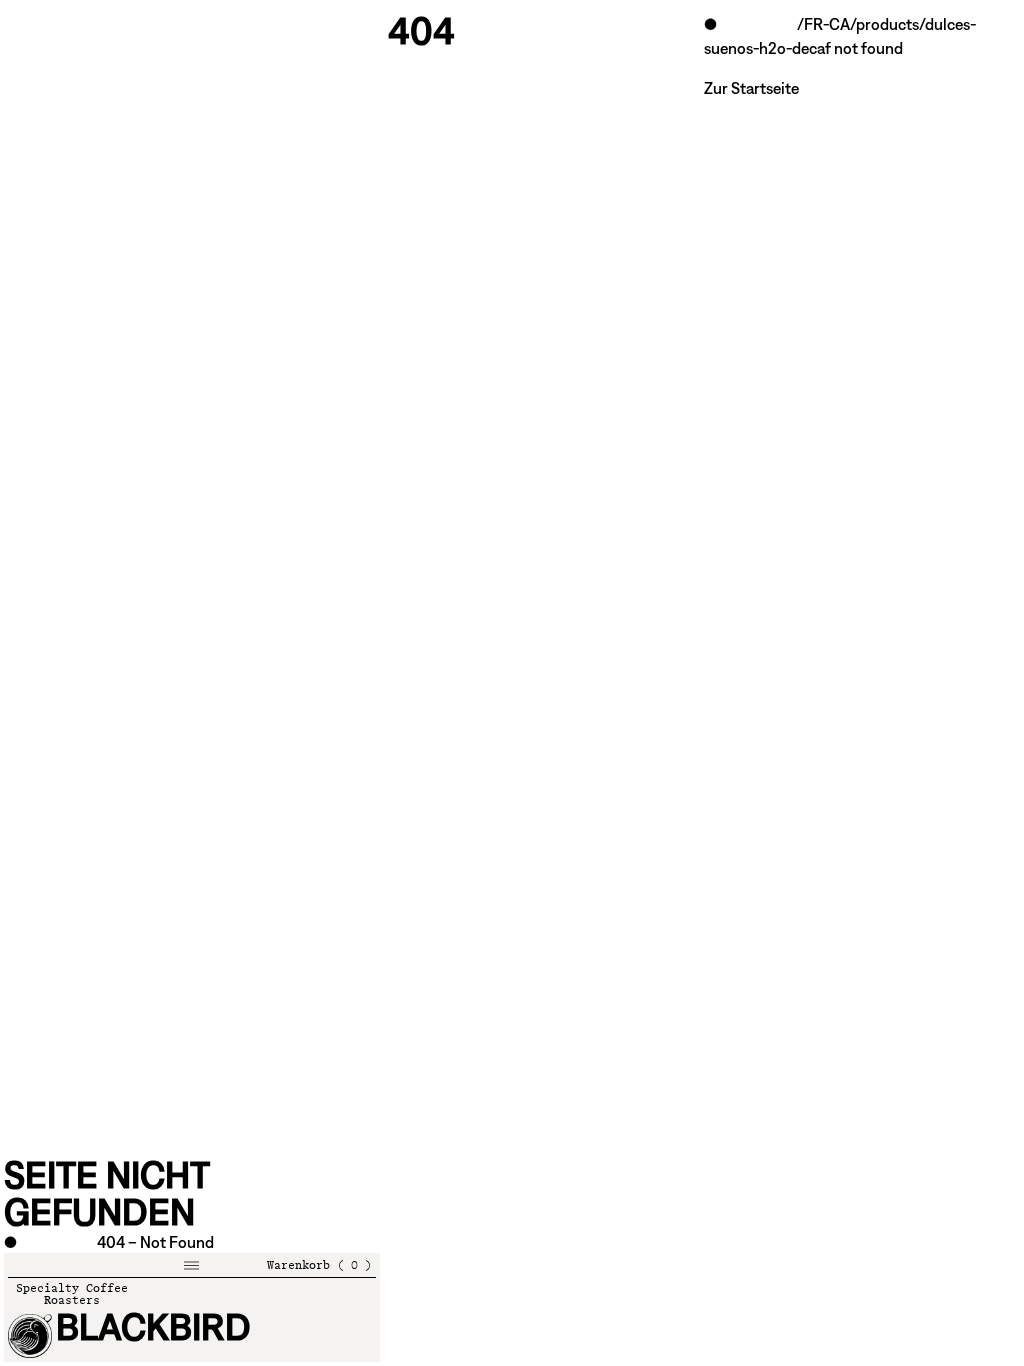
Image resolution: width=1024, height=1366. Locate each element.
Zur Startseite (751, 88)
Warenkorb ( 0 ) (319, 1265)
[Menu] (191, 1265)
